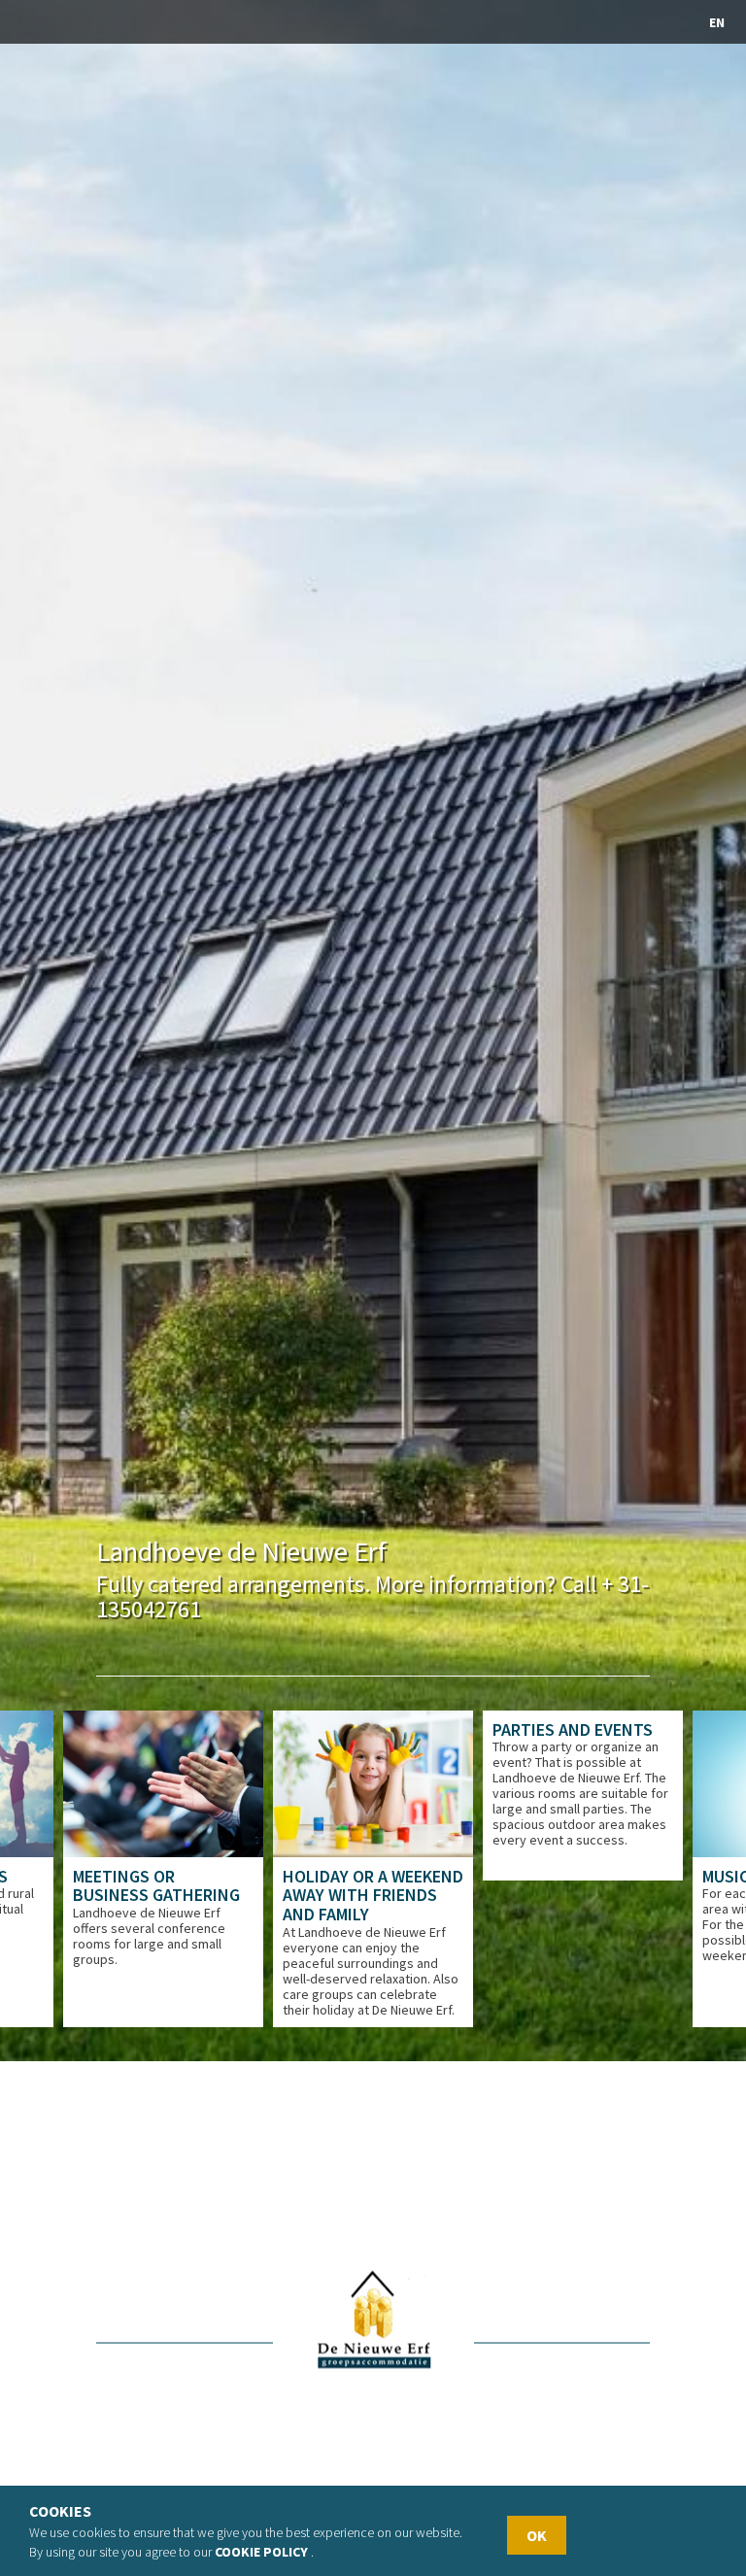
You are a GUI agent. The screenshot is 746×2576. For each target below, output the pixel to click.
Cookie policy (261, 2552)
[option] (163, 1869)
